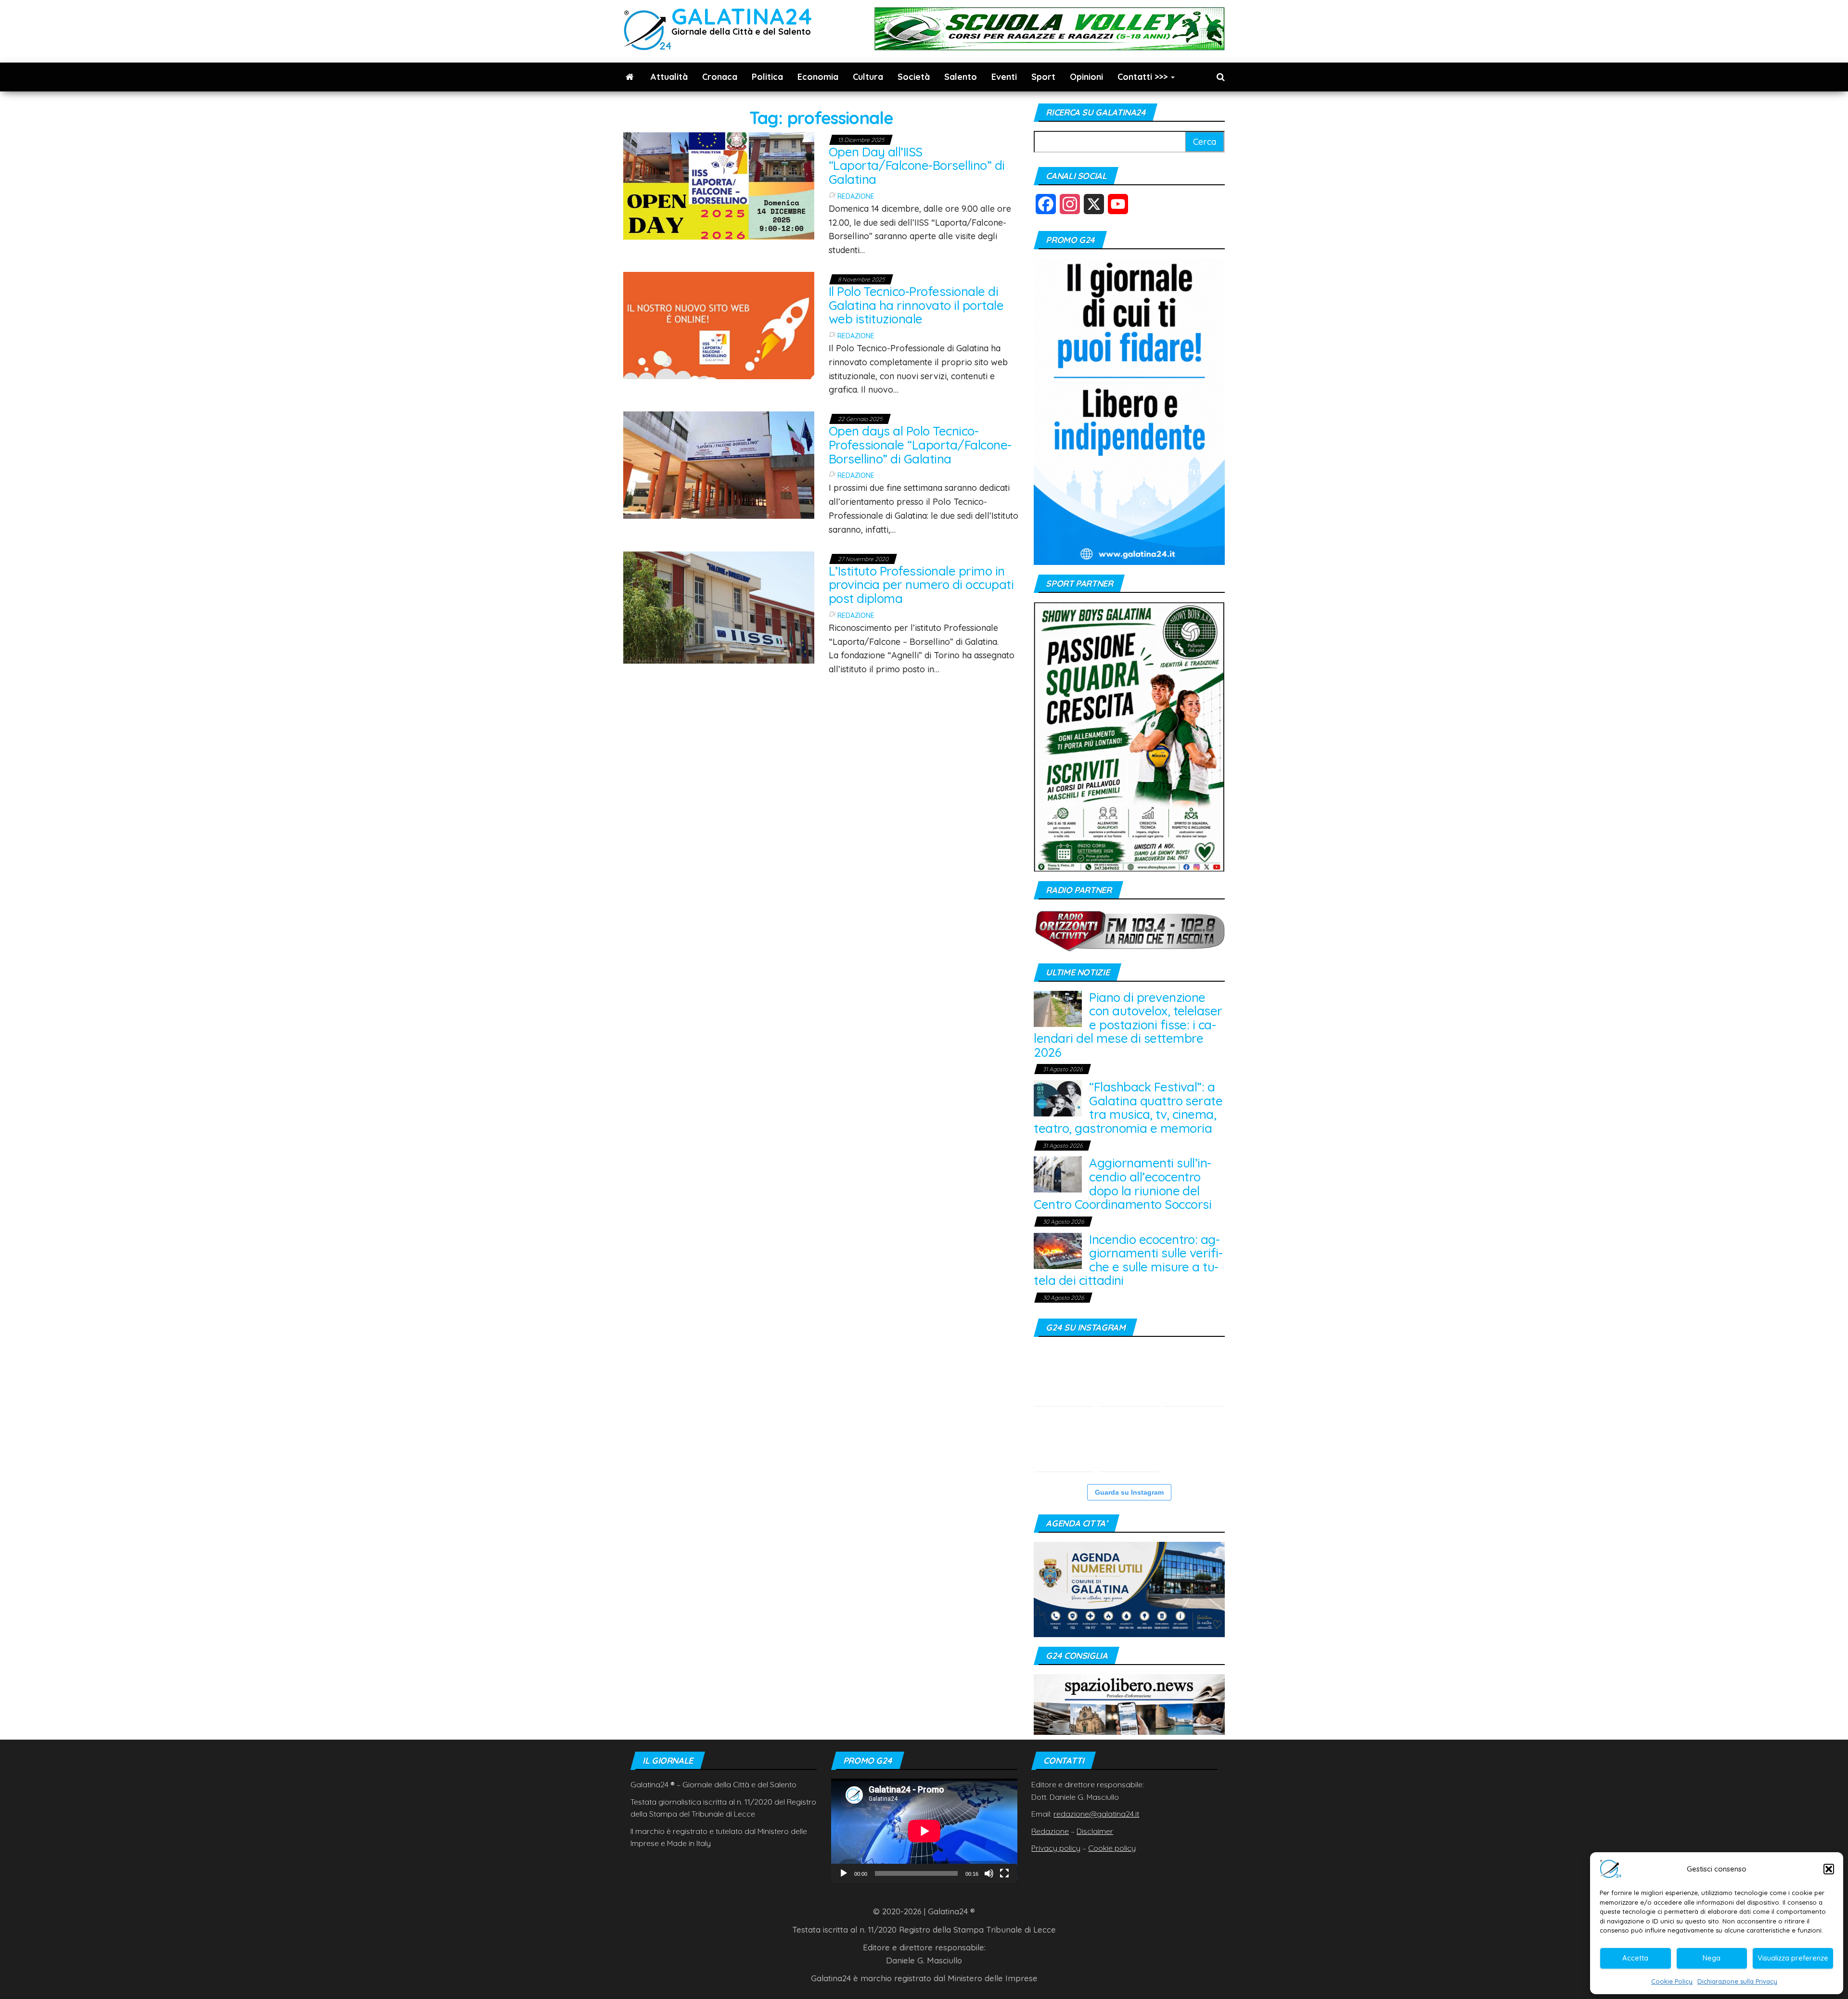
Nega (1712, 1958)
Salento (961, 77)
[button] (1829, 1869)
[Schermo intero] (1004, 1873)
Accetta (1635, 1958)
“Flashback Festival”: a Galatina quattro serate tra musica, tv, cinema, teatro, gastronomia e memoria (1128, 1108)
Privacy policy (1056, 1848)
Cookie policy (1112, 1848)
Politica (767, 77)
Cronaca (720, 77)
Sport (1043, 77)
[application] (924, 1831)
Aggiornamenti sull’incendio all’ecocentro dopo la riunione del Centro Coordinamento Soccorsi (1123, 1184)
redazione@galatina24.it (1096, 1814)
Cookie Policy (1672, 1981)
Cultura (868, 77)
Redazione (856, 196)
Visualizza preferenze (1793, 1958)
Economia (818, 77)
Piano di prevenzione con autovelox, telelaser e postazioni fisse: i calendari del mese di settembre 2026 (1128, 1025)
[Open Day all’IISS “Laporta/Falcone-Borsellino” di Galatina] (719, 185)
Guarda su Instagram (1129, 1492)
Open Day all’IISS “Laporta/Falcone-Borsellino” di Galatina (917, 166)
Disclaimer (1095, 1831)
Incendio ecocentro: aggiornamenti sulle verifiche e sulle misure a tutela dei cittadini (1128, 1260)
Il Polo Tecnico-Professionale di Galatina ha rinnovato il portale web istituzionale (916, 305)
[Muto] (989, 1873)
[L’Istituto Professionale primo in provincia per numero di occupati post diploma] (719, 607)
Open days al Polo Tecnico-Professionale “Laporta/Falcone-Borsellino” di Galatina (920, 445)
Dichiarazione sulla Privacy (1737, 1981)
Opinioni (1086, 77)
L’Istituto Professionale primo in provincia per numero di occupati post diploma (921, 585)
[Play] (844, 1873)
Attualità (669, 77)
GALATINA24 (742, 16)
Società (914, 77)
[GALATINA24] (630, 77)
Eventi (1004, 77)
